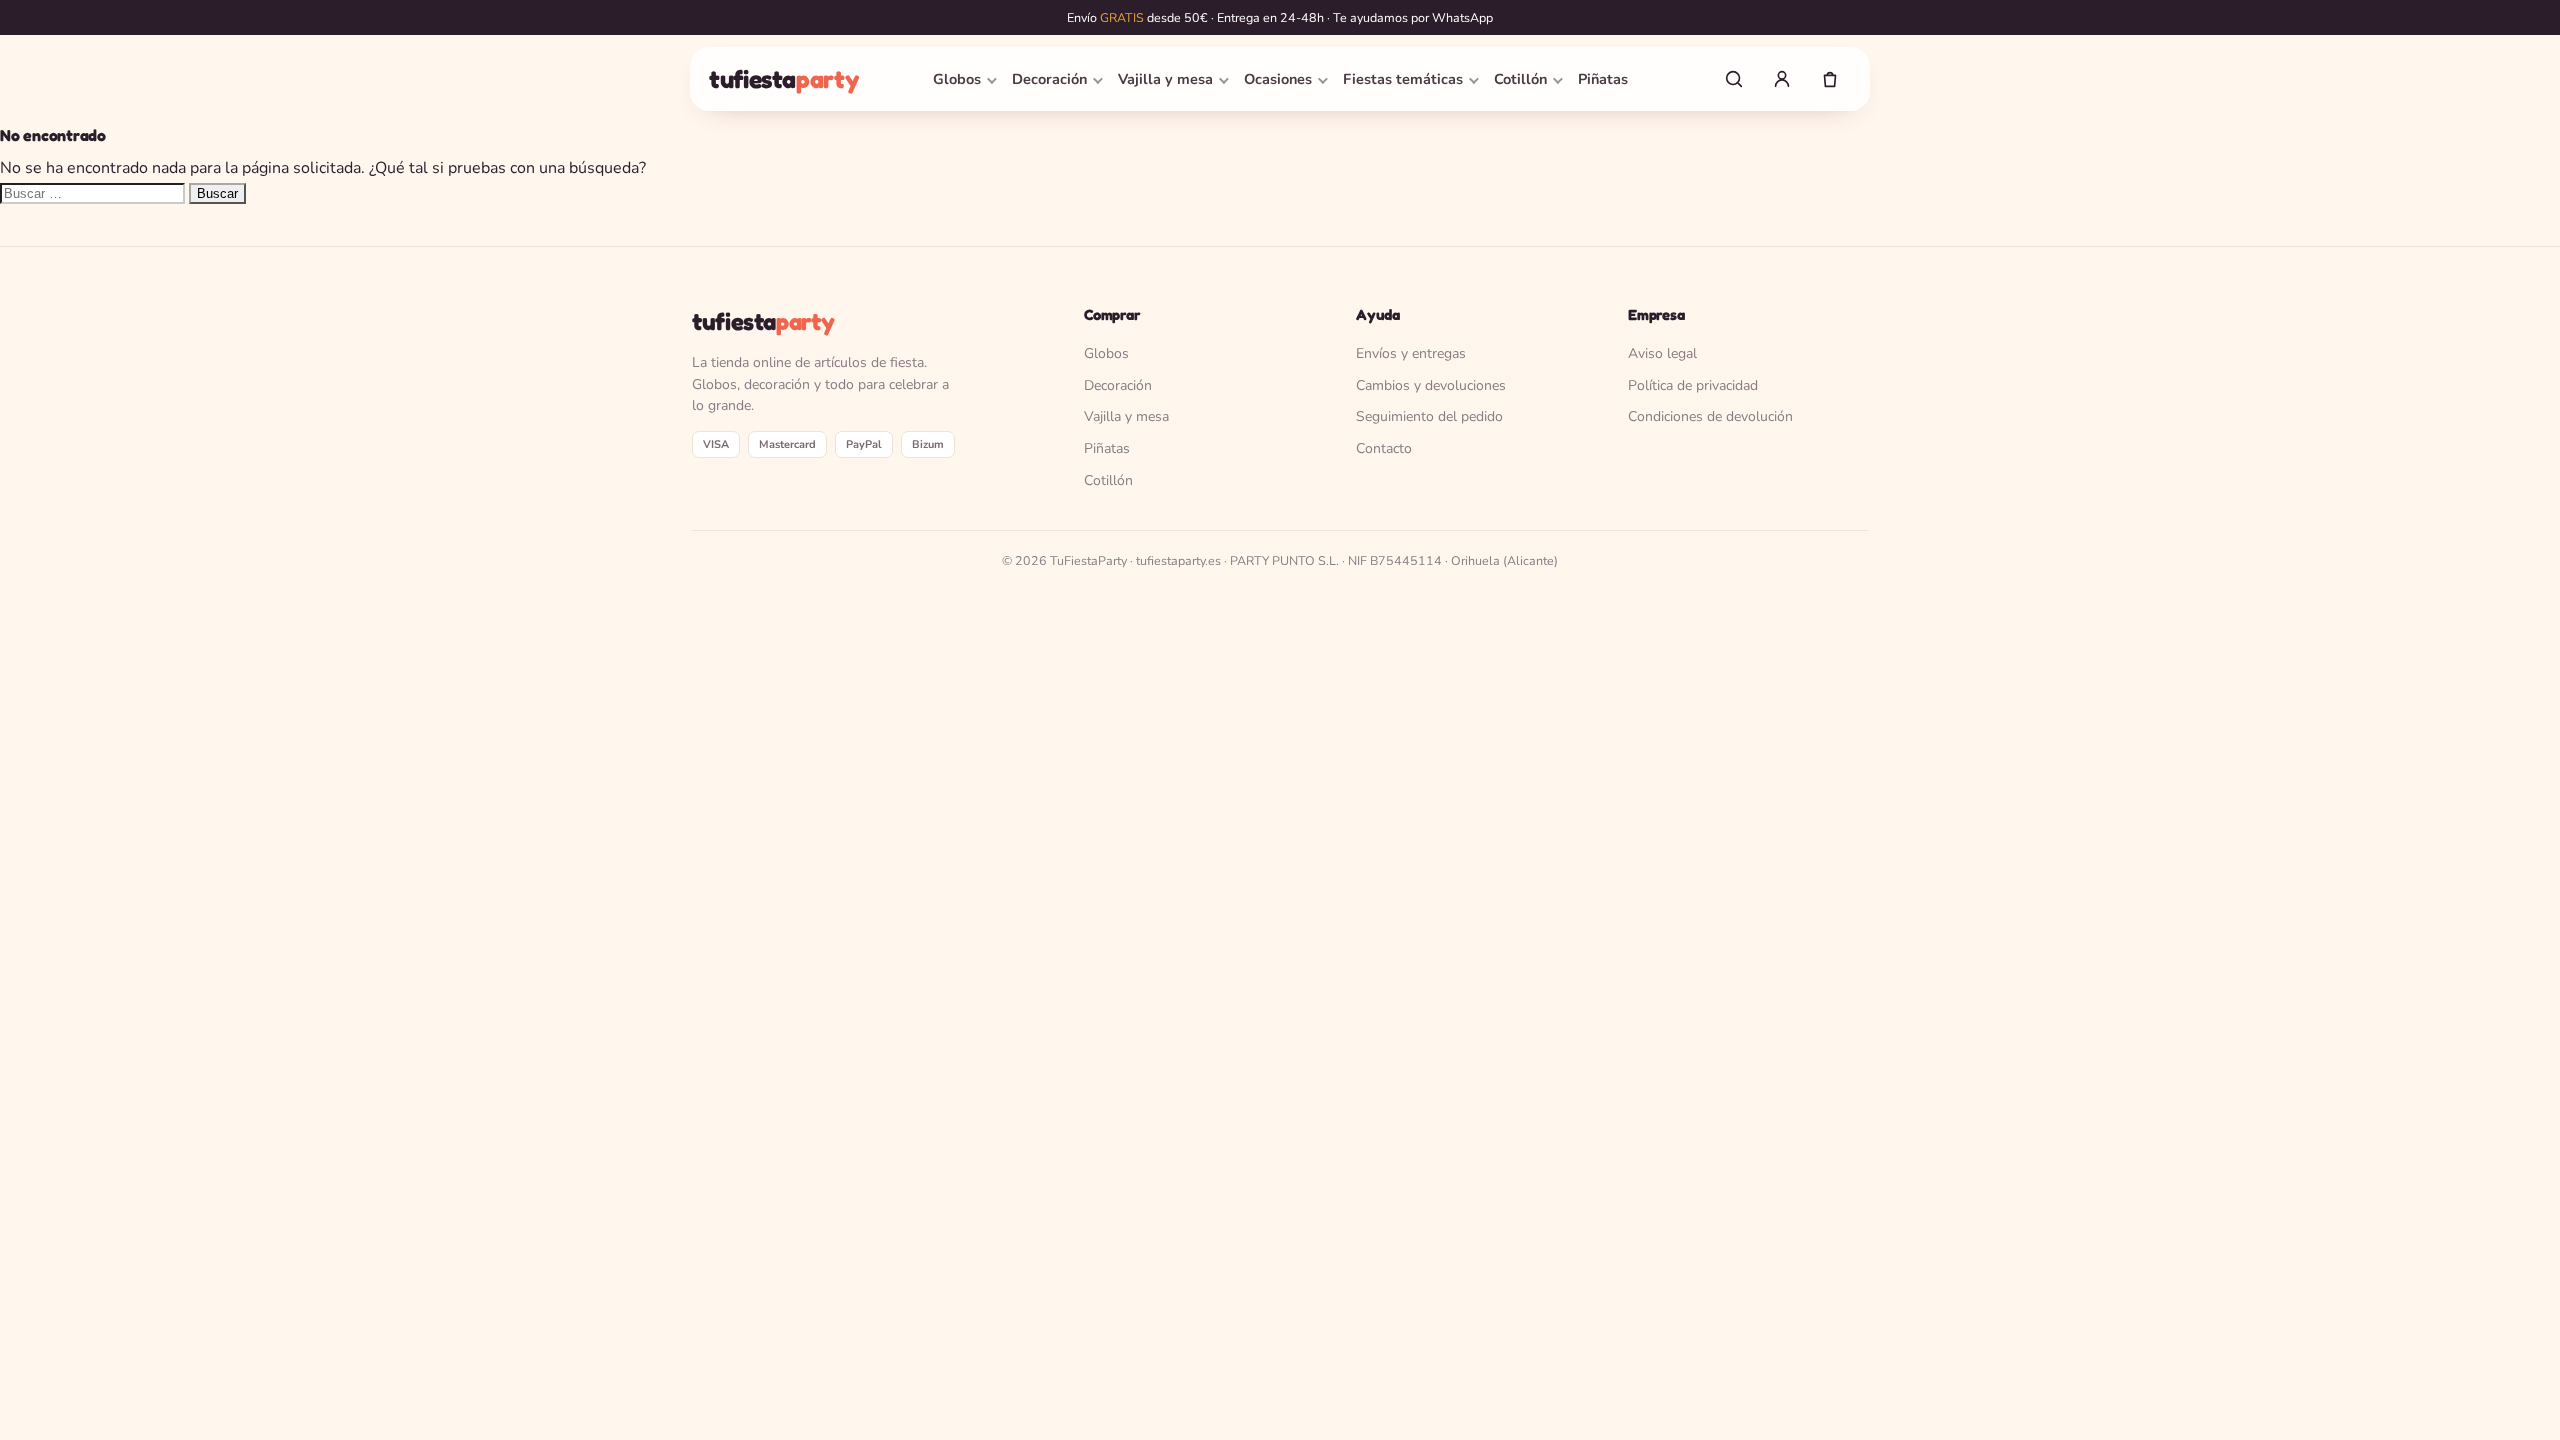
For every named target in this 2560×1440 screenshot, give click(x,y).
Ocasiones (1278, 79)
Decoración (1049, 79)
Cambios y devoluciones (1431, 385)
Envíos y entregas (1411, 353)
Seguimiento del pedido (1429, 416)
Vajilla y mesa (1165, 79)
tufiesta (783, 79)
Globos (957, 79)
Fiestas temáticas (1403, 79)
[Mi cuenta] (1782, 79)
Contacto (1384, 448)
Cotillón (1520, 79)
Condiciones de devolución (1710, 416)
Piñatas (1603, 79)
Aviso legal (1662, 353)
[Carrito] (1830, 79)
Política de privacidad (1693, 385)
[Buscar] (1734, 79)
